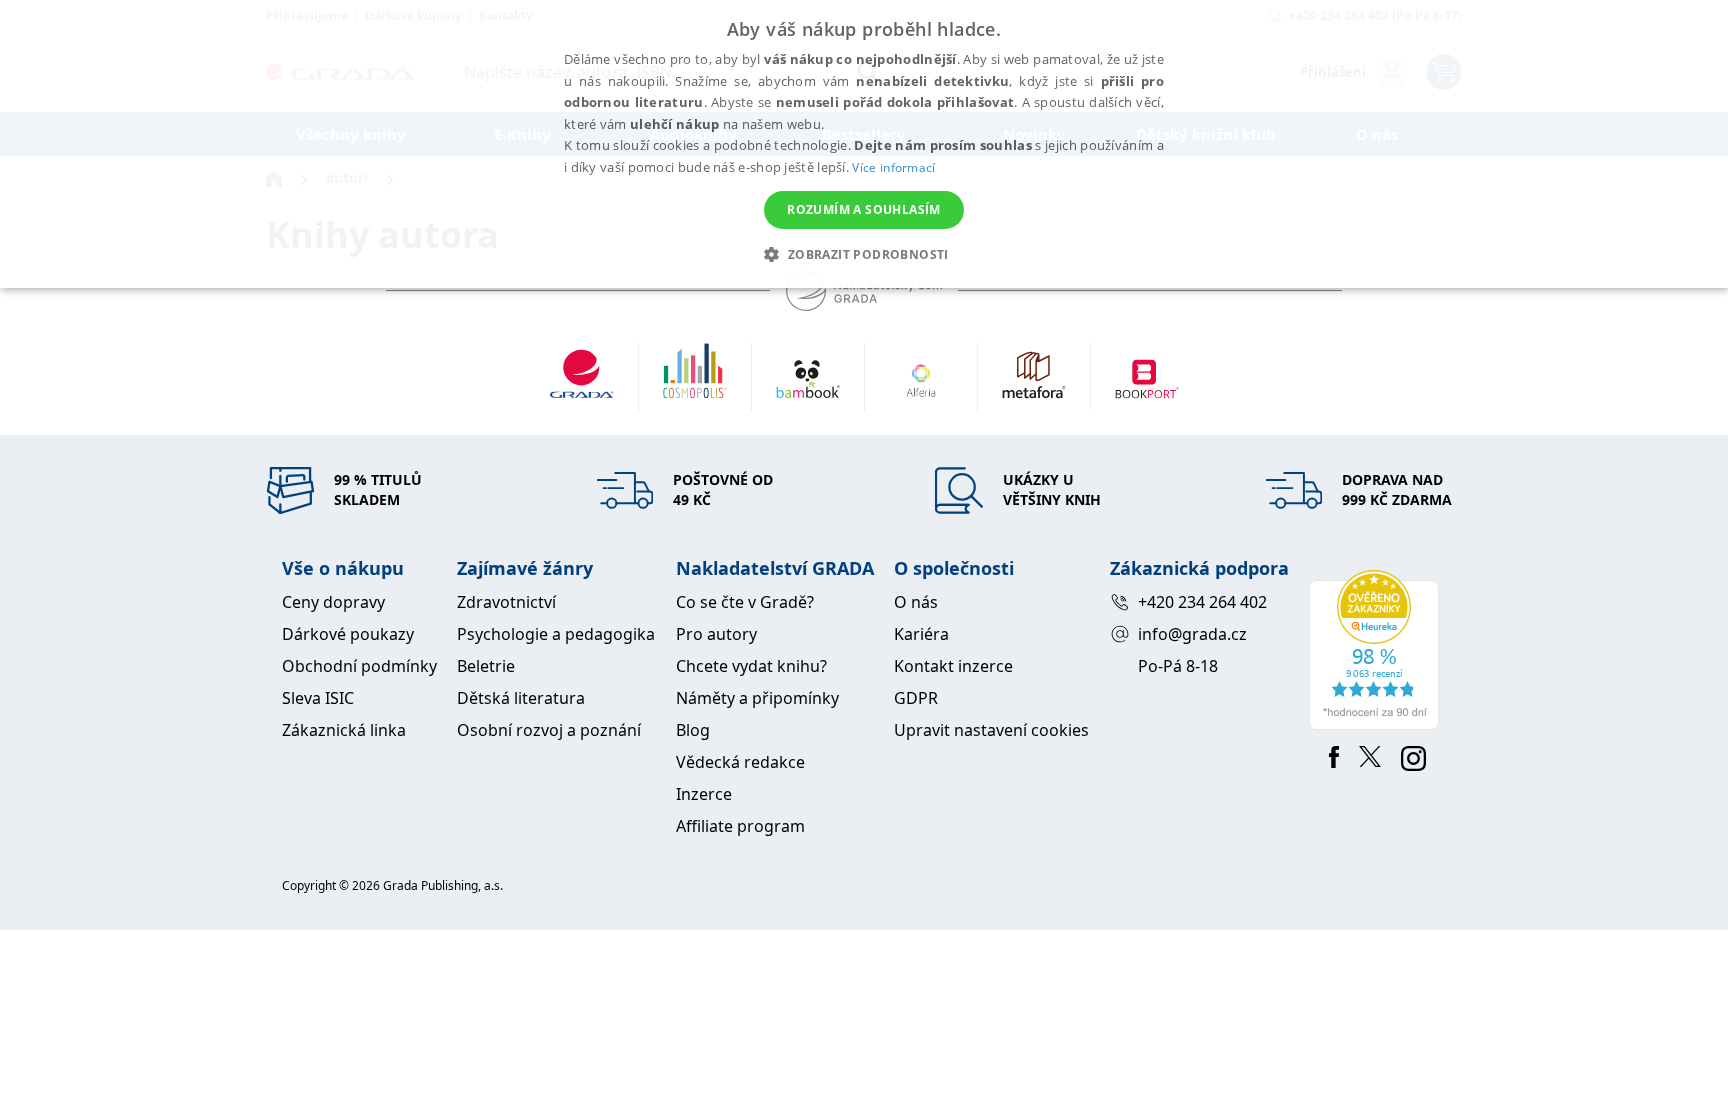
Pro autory (716, 634)
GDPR (916, 698)
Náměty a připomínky (757, 698)
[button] (863, 254)
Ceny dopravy (333, 602)
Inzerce (704, 794)
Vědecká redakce (740, 762)
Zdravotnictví (506, 602)
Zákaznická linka (344, 730)
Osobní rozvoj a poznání (549, 730)
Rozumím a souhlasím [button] (864, 209)
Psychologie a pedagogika (556, 634)
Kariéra (921, 634)
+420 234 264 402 (1202, 602)
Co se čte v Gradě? (745, 602)
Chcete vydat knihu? (751, 666)
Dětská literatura (521, 698)
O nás (916, 602)
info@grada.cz (1192, 634)
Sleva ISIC (318, 698)
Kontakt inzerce (953, 666)
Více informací (893, 167)
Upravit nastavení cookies (991, 730)
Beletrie (486, 666)
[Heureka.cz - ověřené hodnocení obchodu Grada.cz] (1377, 650)
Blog (693, 730)
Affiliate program (740, 826)
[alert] (864, 144)
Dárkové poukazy (348, 634)
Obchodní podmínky (359, 666)
